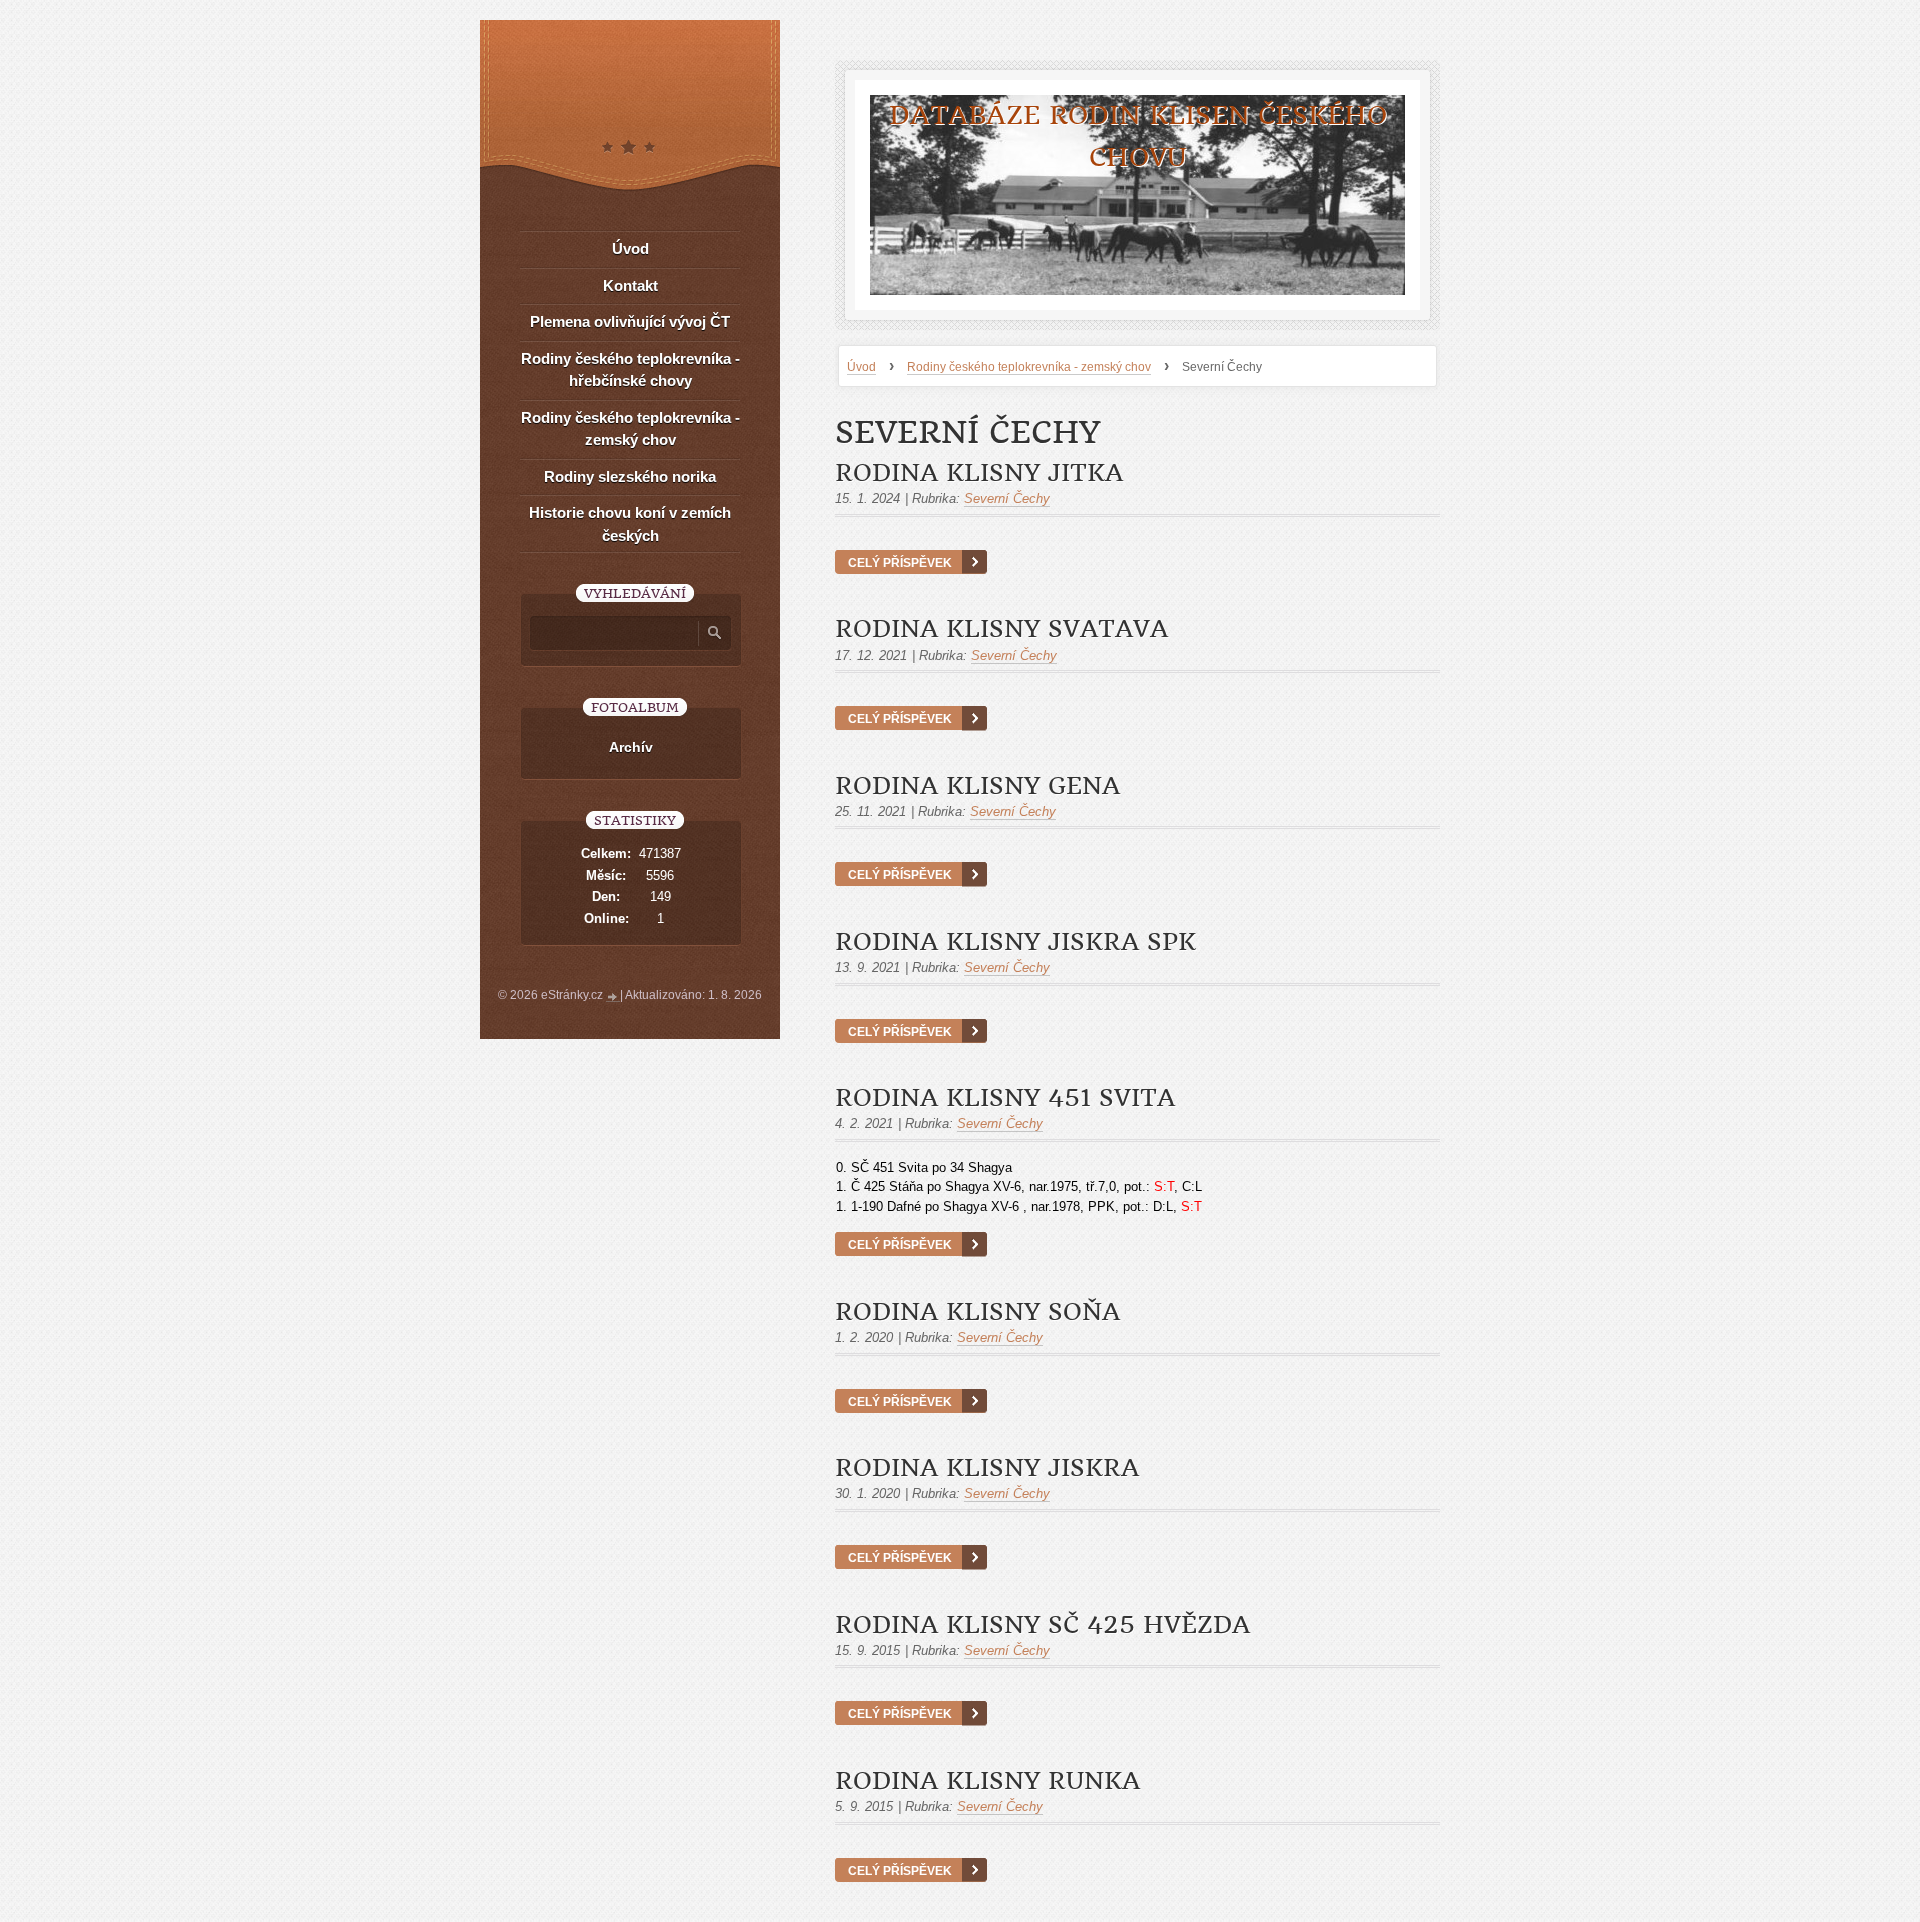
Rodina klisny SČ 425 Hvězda (1042, 1625)
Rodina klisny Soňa (977, 1312)
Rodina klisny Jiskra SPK (1015, 942)
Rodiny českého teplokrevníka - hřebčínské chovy (630, 370)
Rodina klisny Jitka (979, 473)
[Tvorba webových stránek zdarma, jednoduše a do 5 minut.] (613, 997)
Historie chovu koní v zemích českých (630, 524)
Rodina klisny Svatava (1001, 629)
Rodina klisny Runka (987, 1781)
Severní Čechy (1007, 498)
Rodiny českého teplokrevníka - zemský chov (1029, 367)
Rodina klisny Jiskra (987, 1468)
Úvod (861, 367)
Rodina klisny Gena (977, 786)
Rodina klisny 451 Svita (1005, 1098)
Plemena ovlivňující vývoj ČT (630, 321)
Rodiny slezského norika (630, 476)
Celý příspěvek (900, 562)
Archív (631, 747)
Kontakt (630, 285)
